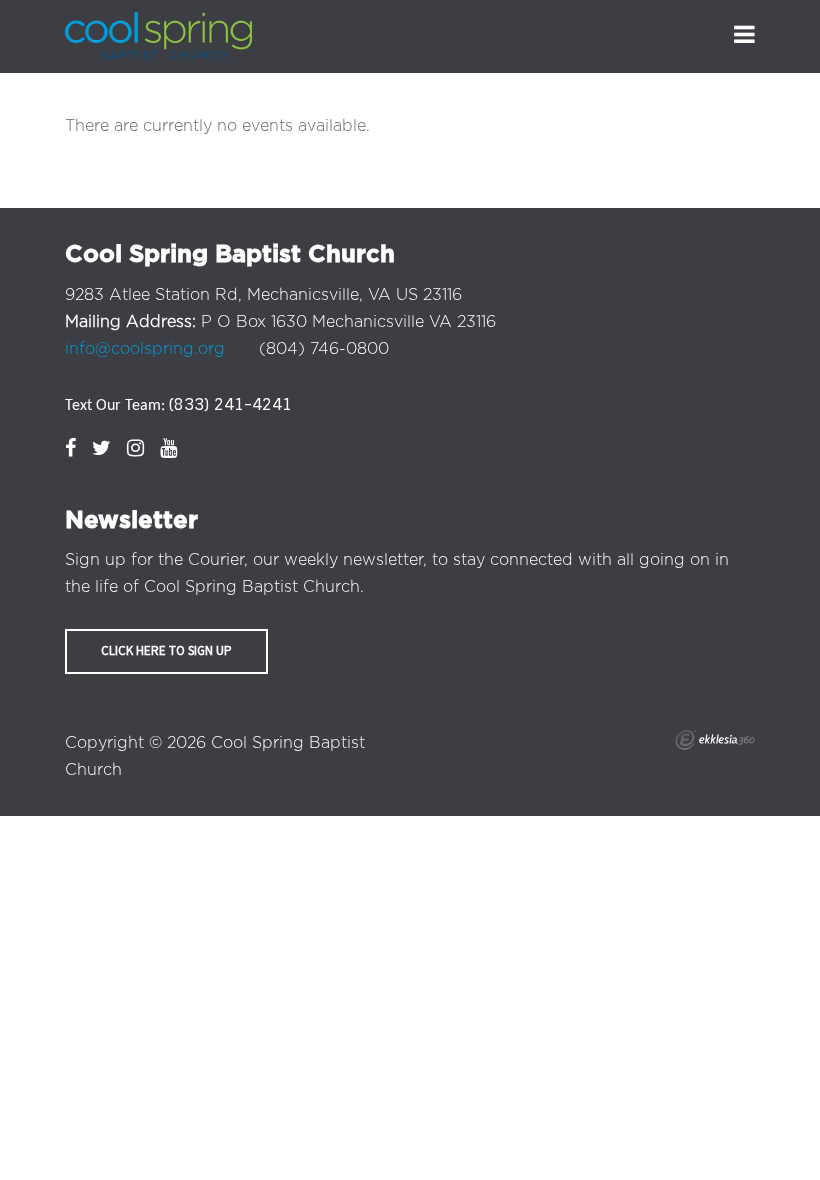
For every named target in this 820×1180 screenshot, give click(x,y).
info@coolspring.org (145, 349)
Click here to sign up (166, 650)
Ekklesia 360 (715, 740)
